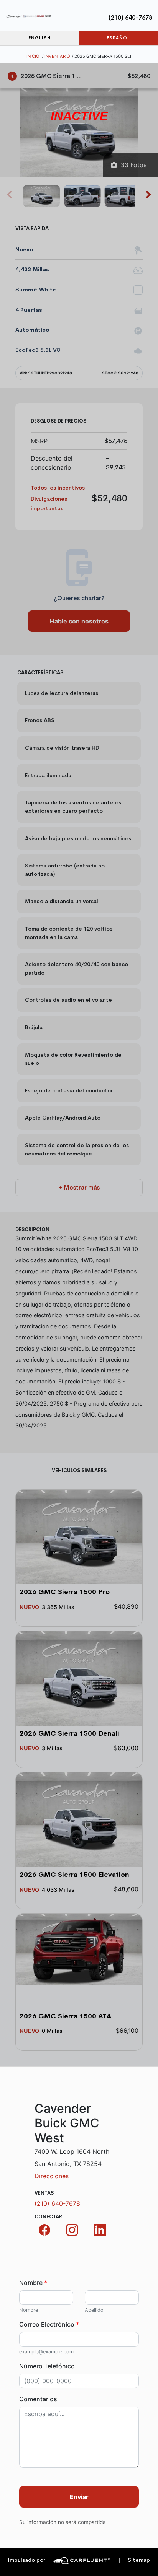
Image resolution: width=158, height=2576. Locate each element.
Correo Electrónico (49, 2324)
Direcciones (52, 2176)
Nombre (33, 2283)
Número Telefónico (47, 2366)
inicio (33, 56)
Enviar (79, 2497)
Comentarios (38, 2399)
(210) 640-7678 (130, 17)
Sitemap (134, 2560)
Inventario (57, 56)
